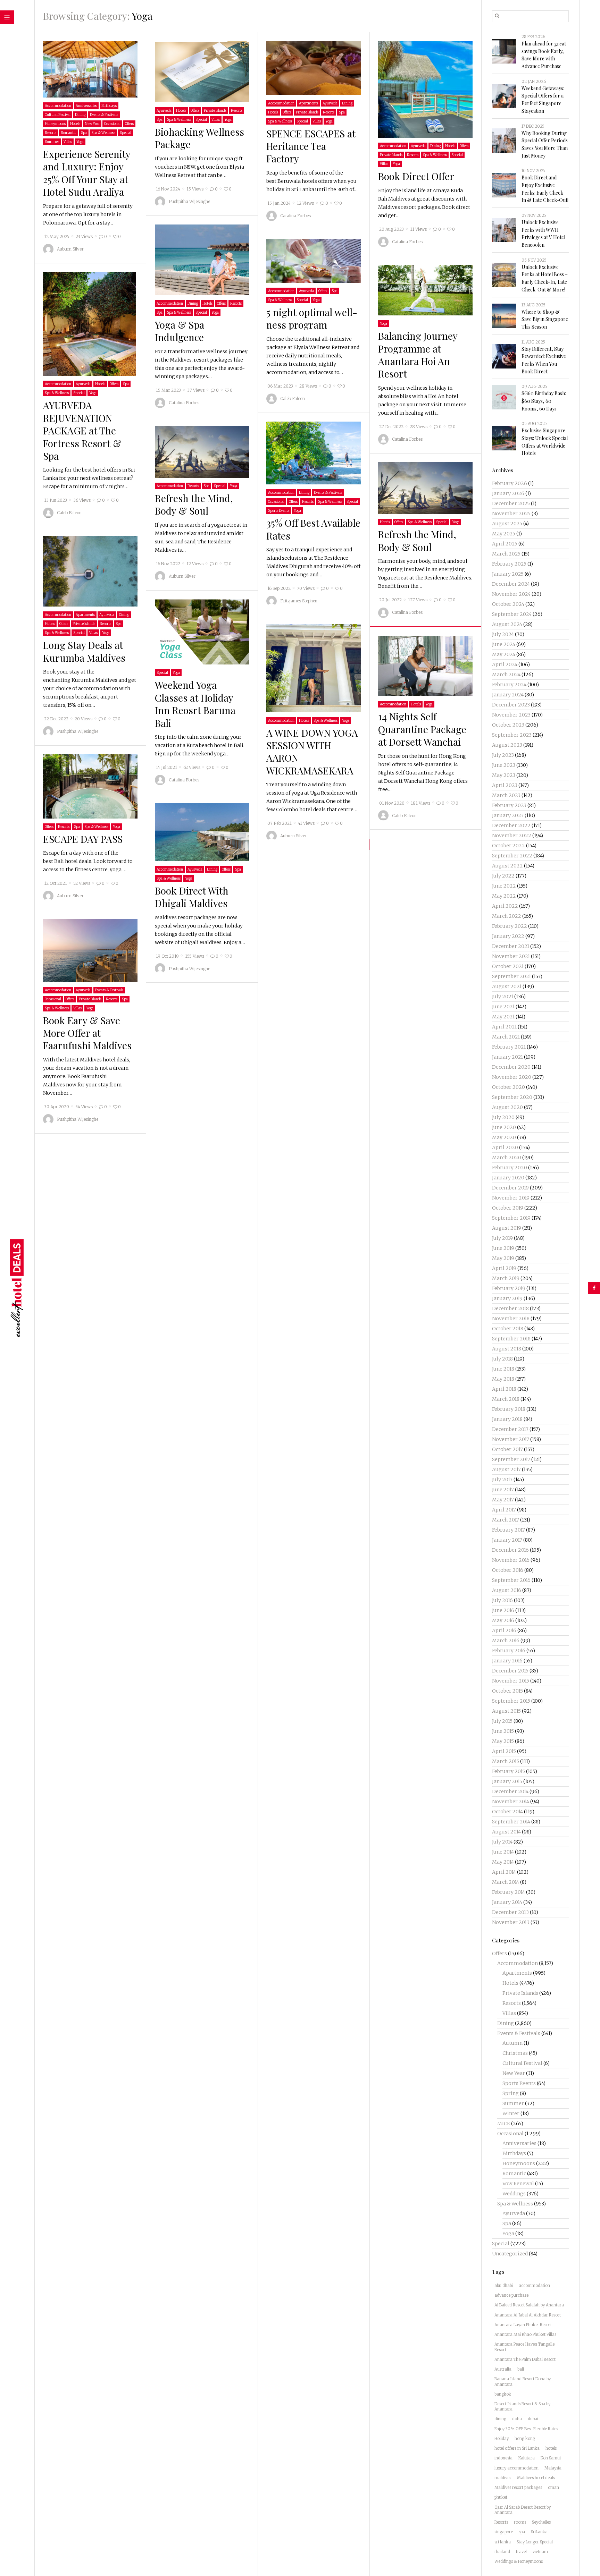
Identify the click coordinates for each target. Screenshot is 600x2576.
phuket (501, 2497)
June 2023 (504, 765)
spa (522, 2532)
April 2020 (505, 1147)
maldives (503, 2478)
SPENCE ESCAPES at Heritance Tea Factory (311, 146)
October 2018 (508, 1329)
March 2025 (506, 554)
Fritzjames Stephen (299, 601)
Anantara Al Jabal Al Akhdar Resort (528, 2315)
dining (500, 2419)
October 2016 (508, 1570)
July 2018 (502, 1359)
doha (517, 2419)
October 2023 (508, 725)
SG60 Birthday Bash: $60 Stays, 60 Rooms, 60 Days (544, 401)
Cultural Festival (58, 115)
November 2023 (511, 715)
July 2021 (503, 997)
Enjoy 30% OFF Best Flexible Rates (526, 2429)
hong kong (525, 2439)
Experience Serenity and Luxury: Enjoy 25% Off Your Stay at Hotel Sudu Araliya (87, 173)
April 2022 (505, 906)
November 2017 (511, 1439)
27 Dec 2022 (391, 427)
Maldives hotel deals (536, 2478)
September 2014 (511, 1822)
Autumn (512, 2043)
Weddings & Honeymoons (519, 2561)
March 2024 (506, 675)
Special (126, 133)
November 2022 (512, 836)
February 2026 (510, 483)
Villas (68, 142)
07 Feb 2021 (280, 823)
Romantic (69, 133)
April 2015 (504, 1751)
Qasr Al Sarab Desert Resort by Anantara (523, 2510)
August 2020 (507, 1107)
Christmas (515, 2053)
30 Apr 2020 (57, 1107)
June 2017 (503, 1490)
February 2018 (509, 1409)
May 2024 (504, 654)
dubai (533, 2419)
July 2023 (503, 755)
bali (521, 2369)
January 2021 (507, 1057)
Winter (511, 2113)
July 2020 (503, 1117)
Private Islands (215, 111)
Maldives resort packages (518, 2488)
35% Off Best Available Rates (313, 529)
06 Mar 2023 (280, 386)
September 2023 (512, 735)
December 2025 (511, 503)
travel (521, 2552)
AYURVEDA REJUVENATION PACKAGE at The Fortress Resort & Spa (82, 430)
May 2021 (503, 1017)
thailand (502, 2552)
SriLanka (539, 2532)
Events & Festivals (104, 115)
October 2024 (508, 604)
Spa (84, 133)
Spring (511, 2093)
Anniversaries (86, 106)
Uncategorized (510, 2254)
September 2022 (512, 856)
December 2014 (510, 1791)
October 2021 (508, 966)
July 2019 (502, 1238)
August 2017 (506, 1469)
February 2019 (509, 1288)
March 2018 (506, 1399)
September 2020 (512, 1097)
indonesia (503, 2458)
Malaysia (553, 2468)
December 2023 (511, 705)
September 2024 (512, 614)
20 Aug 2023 (391, 229)
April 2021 (504, 1027)
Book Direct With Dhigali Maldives (192, 897)
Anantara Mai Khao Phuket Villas (525, 2334)
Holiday (502, 2439)
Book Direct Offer (416, 176)
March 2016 (506, 1641)
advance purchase (511, 2295)
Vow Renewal (518, 2184)
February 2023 (509, 805)
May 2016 (503, 1620)
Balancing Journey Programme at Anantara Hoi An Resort (418, 355)
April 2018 (504, 1389)
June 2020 (504, 1127)
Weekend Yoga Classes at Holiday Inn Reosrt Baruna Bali (195, 704)
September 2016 (511, 1580)
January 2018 (507, 1419)
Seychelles (541, 2522)
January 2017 (507, 1540)
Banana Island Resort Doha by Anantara (523, 2382)
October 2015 (507, 1691)
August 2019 (507, 1228)
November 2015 (511, 1681)
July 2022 (503, 876)
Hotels (75, 124)
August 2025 (507, 524)
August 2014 (506, 1832)
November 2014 (511, 1802)
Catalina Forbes (295, 216)
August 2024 (507, 624)
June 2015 (503, 1731)
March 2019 (506, 1278)
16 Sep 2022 (279, 588)
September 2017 (511, 1459)
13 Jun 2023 (56, 500)
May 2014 (503, 1862)
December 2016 (510, 1550)
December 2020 (511, 1067)
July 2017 (502, 1480)
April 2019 (504, 1268)
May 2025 (504, 534)
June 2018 (503, 1369)
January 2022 (508, 936)
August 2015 (506, 1711)
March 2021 (506, 1037)
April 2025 (505, 544)
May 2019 (503, 1258)
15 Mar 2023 (168, 390)
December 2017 (510, 1429)
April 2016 (504, 1630)
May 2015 (503, 1741)
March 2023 (506, 795)
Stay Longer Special (535, 2542)
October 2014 (507, 1812)
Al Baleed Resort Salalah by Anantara (529, 2305)
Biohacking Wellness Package (199, 138)
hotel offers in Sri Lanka (517, 2448)
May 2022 (504, 896)
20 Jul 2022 (390, 600)
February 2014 (509, 1892)
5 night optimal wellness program (312, 318)
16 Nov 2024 (168, 189)
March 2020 (507, 1158)
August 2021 (507, 986)
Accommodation (58, 106)
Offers (129, 124)
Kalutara (527, 2458)
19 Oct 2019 (167, 956)
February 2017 (509, 1530)
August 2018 (507, 1349)
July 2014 (502, 1842)
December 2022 (511, 825)
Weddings (514, 2194)
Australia (503, 2369)
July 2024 (503, 634)
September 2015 (511, 1701)
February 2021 (509, 1047)
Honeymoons (55, 124)
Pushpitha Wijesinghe (189, 201)
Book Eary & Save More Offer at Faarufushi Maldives (87, 1033)
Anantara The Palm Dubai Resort (525, 2359)
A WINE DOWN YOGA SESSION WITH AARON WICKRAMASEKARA (312, 751)
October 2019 (508, 1208)
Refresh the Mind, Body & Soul (194, 504)
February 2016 (509, 1651)
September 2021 (511, 976)
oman (553, 2488)
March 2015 (506, 1761)
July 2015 (502, 1721)
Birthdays (109, 106)
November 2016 (511, 1560)
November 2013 (511, 1922)
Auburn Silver (70, 249)
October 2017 (507, 1449)
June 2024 (504, 644)
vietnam (540, 2552)
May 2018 (503, 1379)
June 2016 (503, 1610)
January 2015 (507, 1781)
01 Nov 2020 (392, 803)
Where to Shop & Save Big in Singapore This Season (545, 319)
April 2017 (504, 1510)
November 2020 (512, 1077)
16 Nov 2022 (168, 564)
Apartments (309, 103)
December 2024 (511, 584)
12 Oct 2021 (56, 883)
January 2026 (508, 493)
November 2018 (511, 1319)
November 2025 (511, 514)
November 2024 (511, 594)
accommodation (534, 2286)
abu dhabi (504, 2286)
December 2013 (510, 1912)
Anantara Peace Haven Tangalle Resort (524, 2347)
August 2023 (507, 745)
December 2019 (510, 1188)
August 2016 (507, 1590)
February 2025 (509, 564)
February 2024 (509, 685)
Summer (52, 142)
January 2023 (508, 815)
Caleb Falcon (69, 513)
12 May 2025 (57, 237)
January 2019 (507, 1298)
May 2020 (504, 1137)
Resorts (51, 133)
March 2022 (507, 916)
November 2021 (511, 956)
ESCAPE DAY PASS (83, 839)
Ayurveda (164, 111)
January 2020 (508, 1178)
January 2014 (507, 1902)
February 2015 (509, 1771)
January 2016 (507, 1661)
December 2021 (511, 946)
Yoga (80, 142)
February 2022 (510, 926)
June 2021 (503, 1007)
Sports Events (279, 511)
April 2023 (505, 785)
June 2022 (504, 886)
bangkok (503, 2394)
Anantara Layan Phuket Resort (523, 2325)
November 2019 (511, 1198)
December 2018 (510, 1308)
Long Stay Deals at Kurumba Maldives (84, 651)
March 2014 (506, 1882)
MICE (504, 2124)
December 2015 (510, 1671)
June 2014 (503, 1852)
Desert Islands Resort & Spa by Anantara (522, 2406)
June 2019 (503, 1248)
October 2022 (509, 846)
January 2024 (508, 695)
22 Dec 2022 (56, 719)
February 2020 (510, 1168)
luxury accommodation (516, 2468)
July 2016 (502, 1600)
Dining (80, 115)
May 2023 (504, 775)
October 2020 (509, 1087)
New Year (92, 124)
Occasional (112, 124)
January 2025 (508, 574)
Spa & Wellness (103, 133)
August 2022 (507, 866)
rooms (520, 2522)
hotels (551, 2448)
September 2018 (511, 1339)
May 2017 (503, 1500)
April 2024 (505, 664)
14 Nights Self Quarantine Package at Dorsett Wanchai (422, 729)
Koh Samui (551, 2458)
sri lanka (503, 2542)
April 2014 (504, 1872)
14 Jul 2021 (166, 768)
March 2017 (506, 1520)
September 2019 (511, 1218)
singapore (504, 2532)
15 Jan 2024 (279, 203)
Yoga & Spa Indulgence (180, 331)
